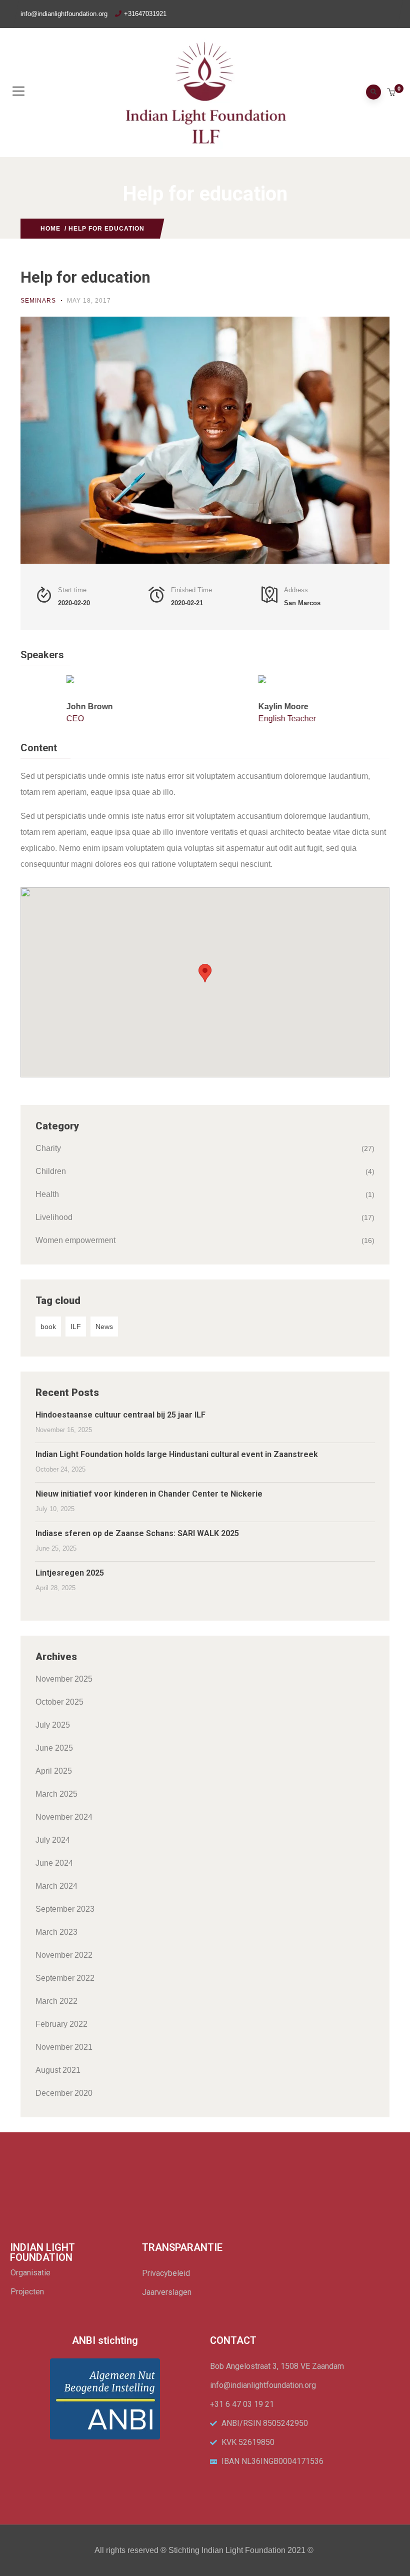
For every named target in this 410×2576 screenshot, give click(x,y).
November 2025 (64, 1679)
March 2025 (56, 1794)
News (104, 1327)
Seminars (38, 301)
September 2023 (65, 1909)
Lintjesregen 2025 (70, 1573)
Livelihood (54, 1217)
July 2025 (53, 1725)
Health (47, 1194)
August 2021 (58, 2070)
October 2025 (59, 1702)
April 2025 (54, 1771)
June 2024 (54, 1863)
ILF (76, 1327)
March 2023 (56, 1932)
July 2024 (53, 1840)
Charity (48, 1148)
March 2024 (56, 1886)
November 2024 (64, 1817)
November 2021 (64, 2047)
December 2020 (64, 2093)
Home (50, 229)
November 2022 (64, 1955)
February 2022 (61, 2024)
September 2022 (65, 1978)
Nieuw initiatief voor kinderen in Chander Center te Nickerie (149, 1494)
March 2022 (56, 2001)
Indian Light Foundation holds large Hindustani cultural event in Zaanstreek (177, 1454)
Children (51, 1171)
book (48, 1327)
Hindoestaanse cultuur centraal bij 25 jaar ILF (120, 1415)
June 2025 (54, 1748)
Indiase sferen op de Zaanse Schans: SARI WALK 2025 (137, 1533)
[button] (392, 93)
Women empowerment (75, 1240)
